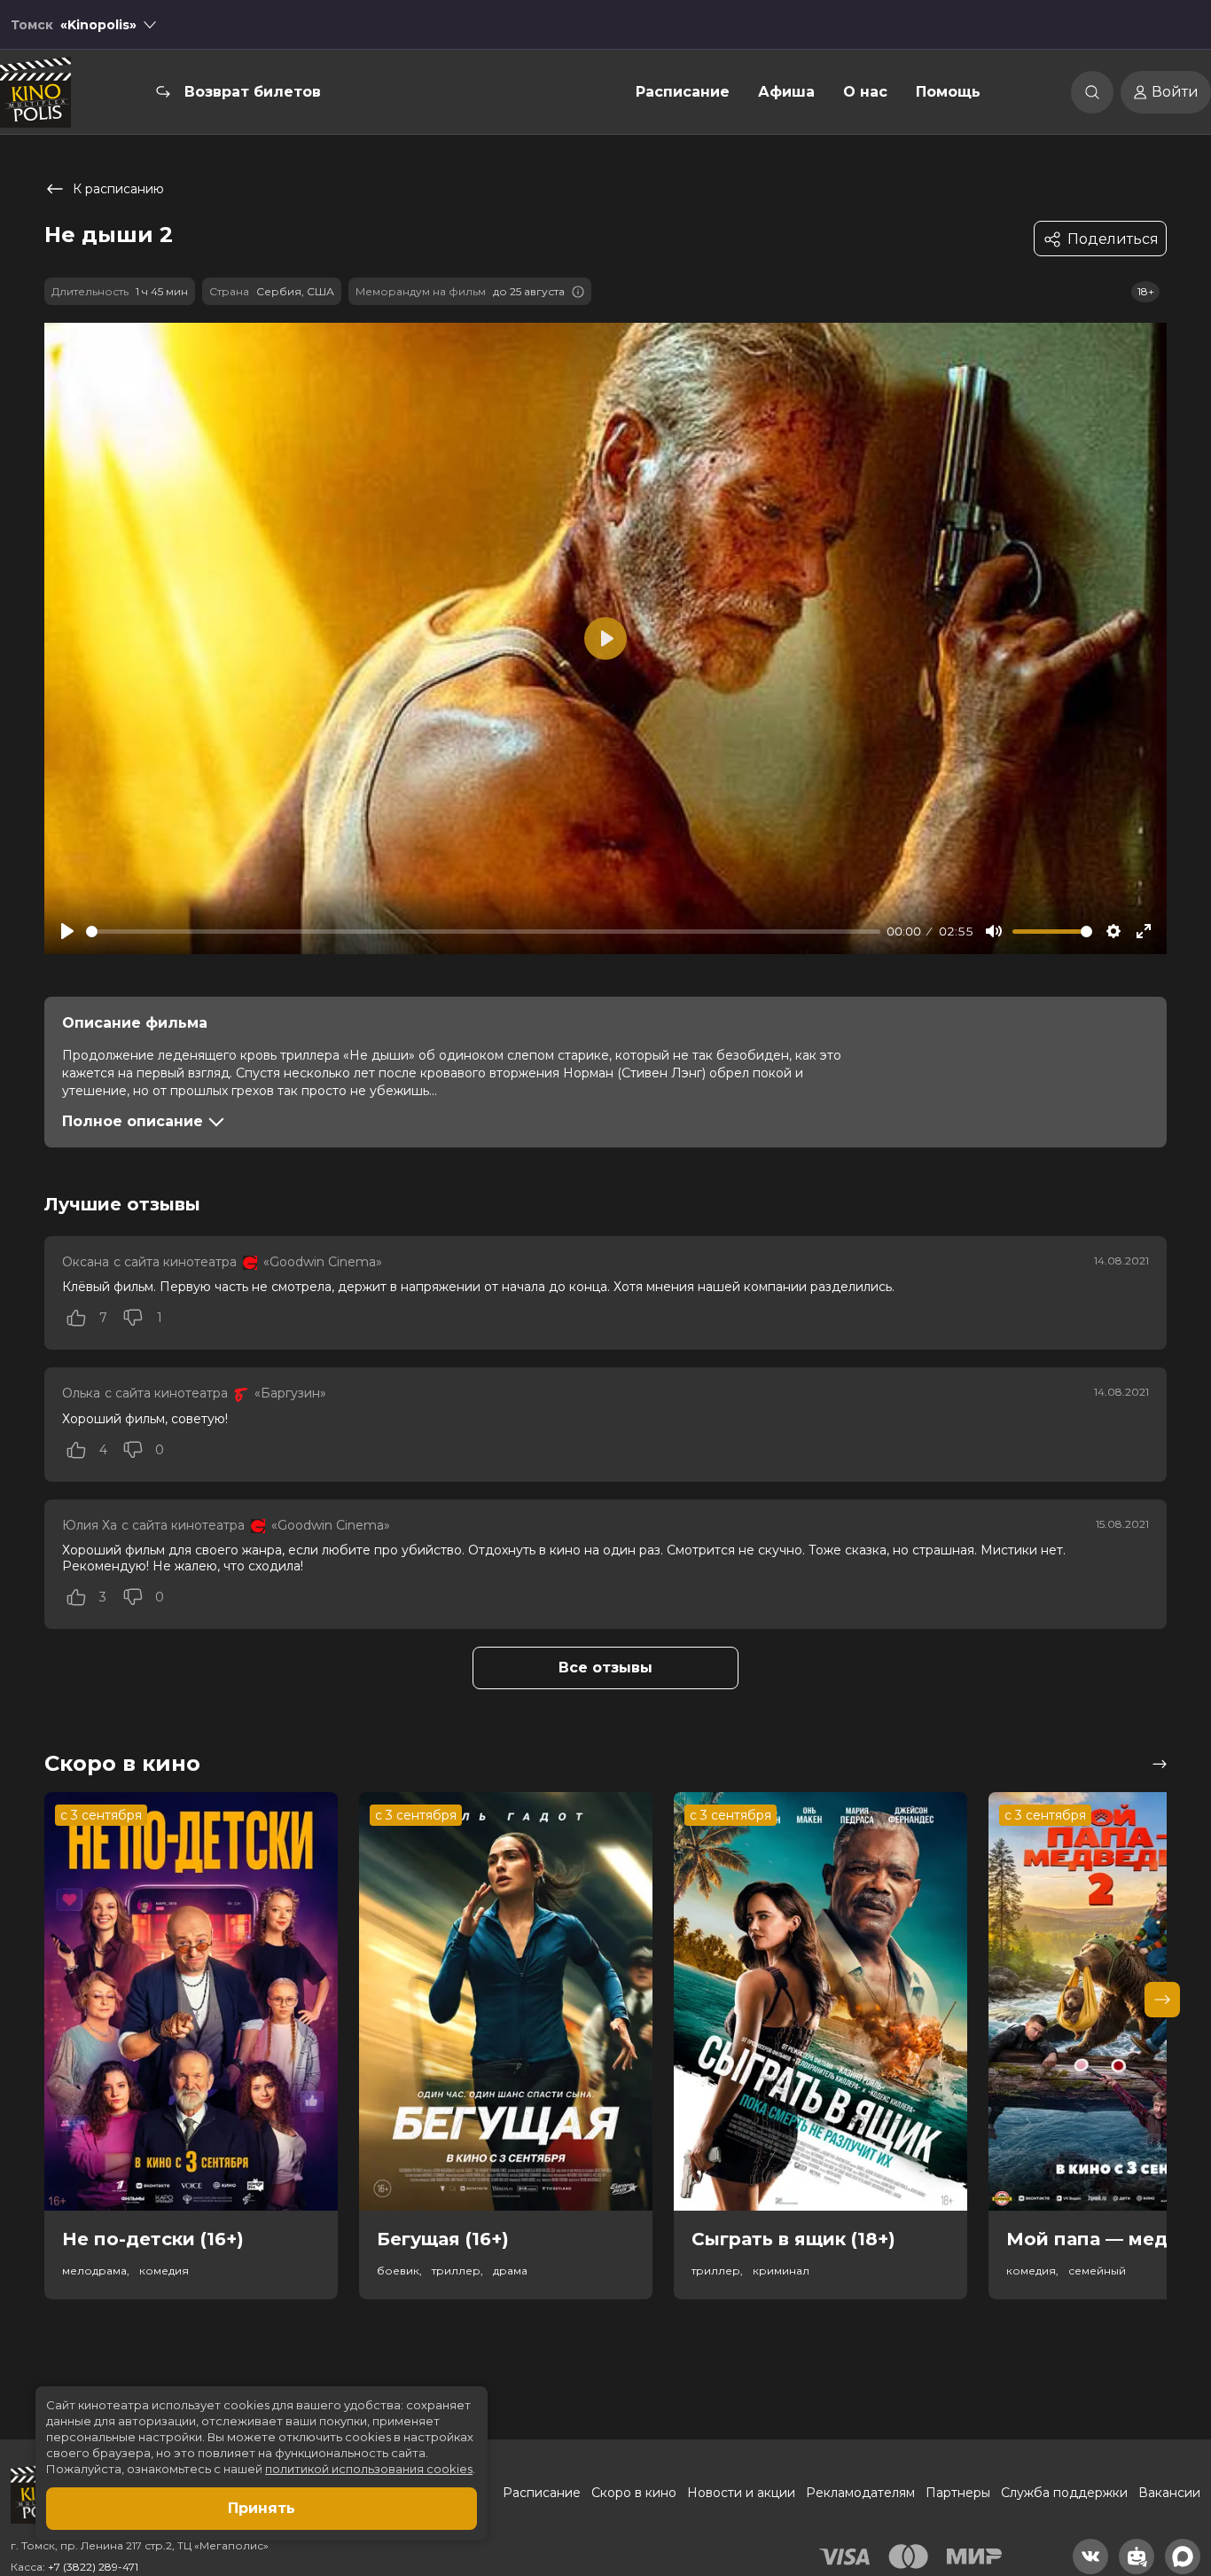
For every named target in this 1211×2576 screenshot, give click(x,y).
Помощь (948, 92)
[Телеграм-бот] (1137, 2556)
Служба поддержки (1064, 2493)
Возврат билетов (253, 92)
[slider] (483, 932)
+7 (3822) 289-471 (93, 2567)
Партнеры (958, 2493)
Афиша (786, 92)
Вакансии (1169, 2493)
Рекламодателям (860, 2493)
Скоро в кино (634, 2493)
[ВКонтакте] (1090, 2556)
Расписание (683, 92)
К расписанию (118, 189)
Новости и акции (741, 2493)
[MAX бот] (1183, 2556)
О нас (865, 92)
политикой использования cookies (369, 2469)
